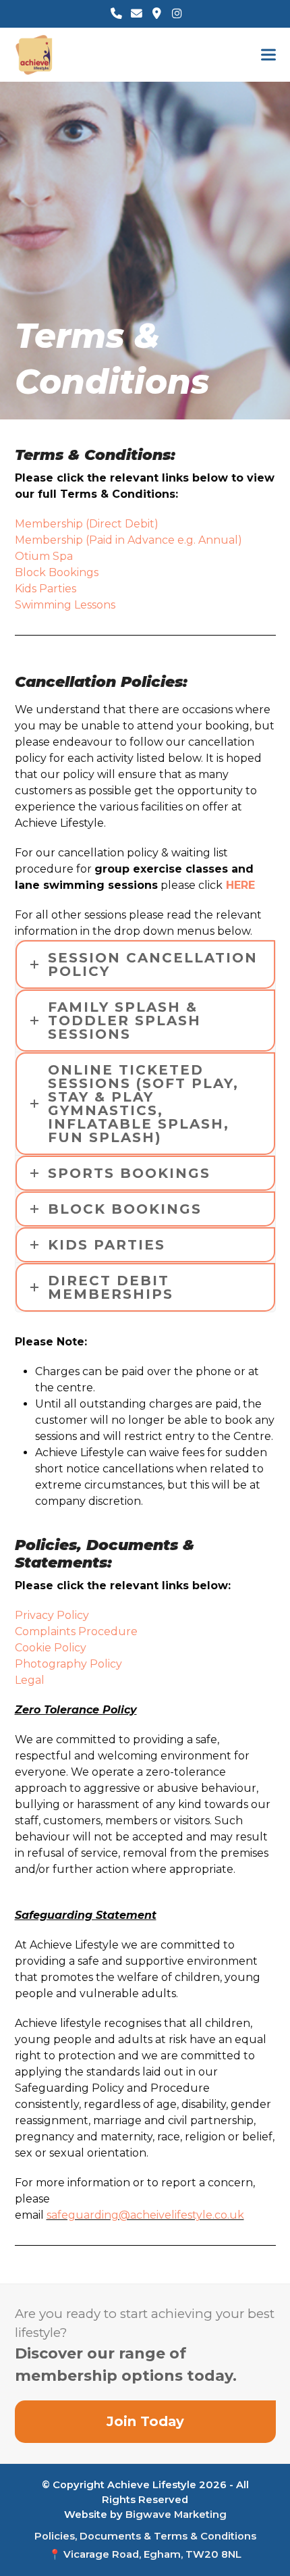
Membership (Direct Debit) (87, 524)
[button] (268, 55)
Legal (30, 1680)
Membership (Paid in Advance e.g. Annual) (128, 540)
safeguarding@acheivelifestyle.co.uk (145, 2215)
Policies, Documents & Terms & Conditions (145, 2536)
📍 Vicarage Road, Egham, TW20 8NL (145, 2554)
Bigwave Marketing (176, 2515)
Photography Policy (68, 1664)
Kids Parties (46, 589)
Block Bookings (57, 572)
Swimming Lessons (65, 605)
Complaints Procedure (76, 1631)
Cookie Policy (51, 1648)
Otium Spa (44, 556)
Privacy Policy (52, 1615)
